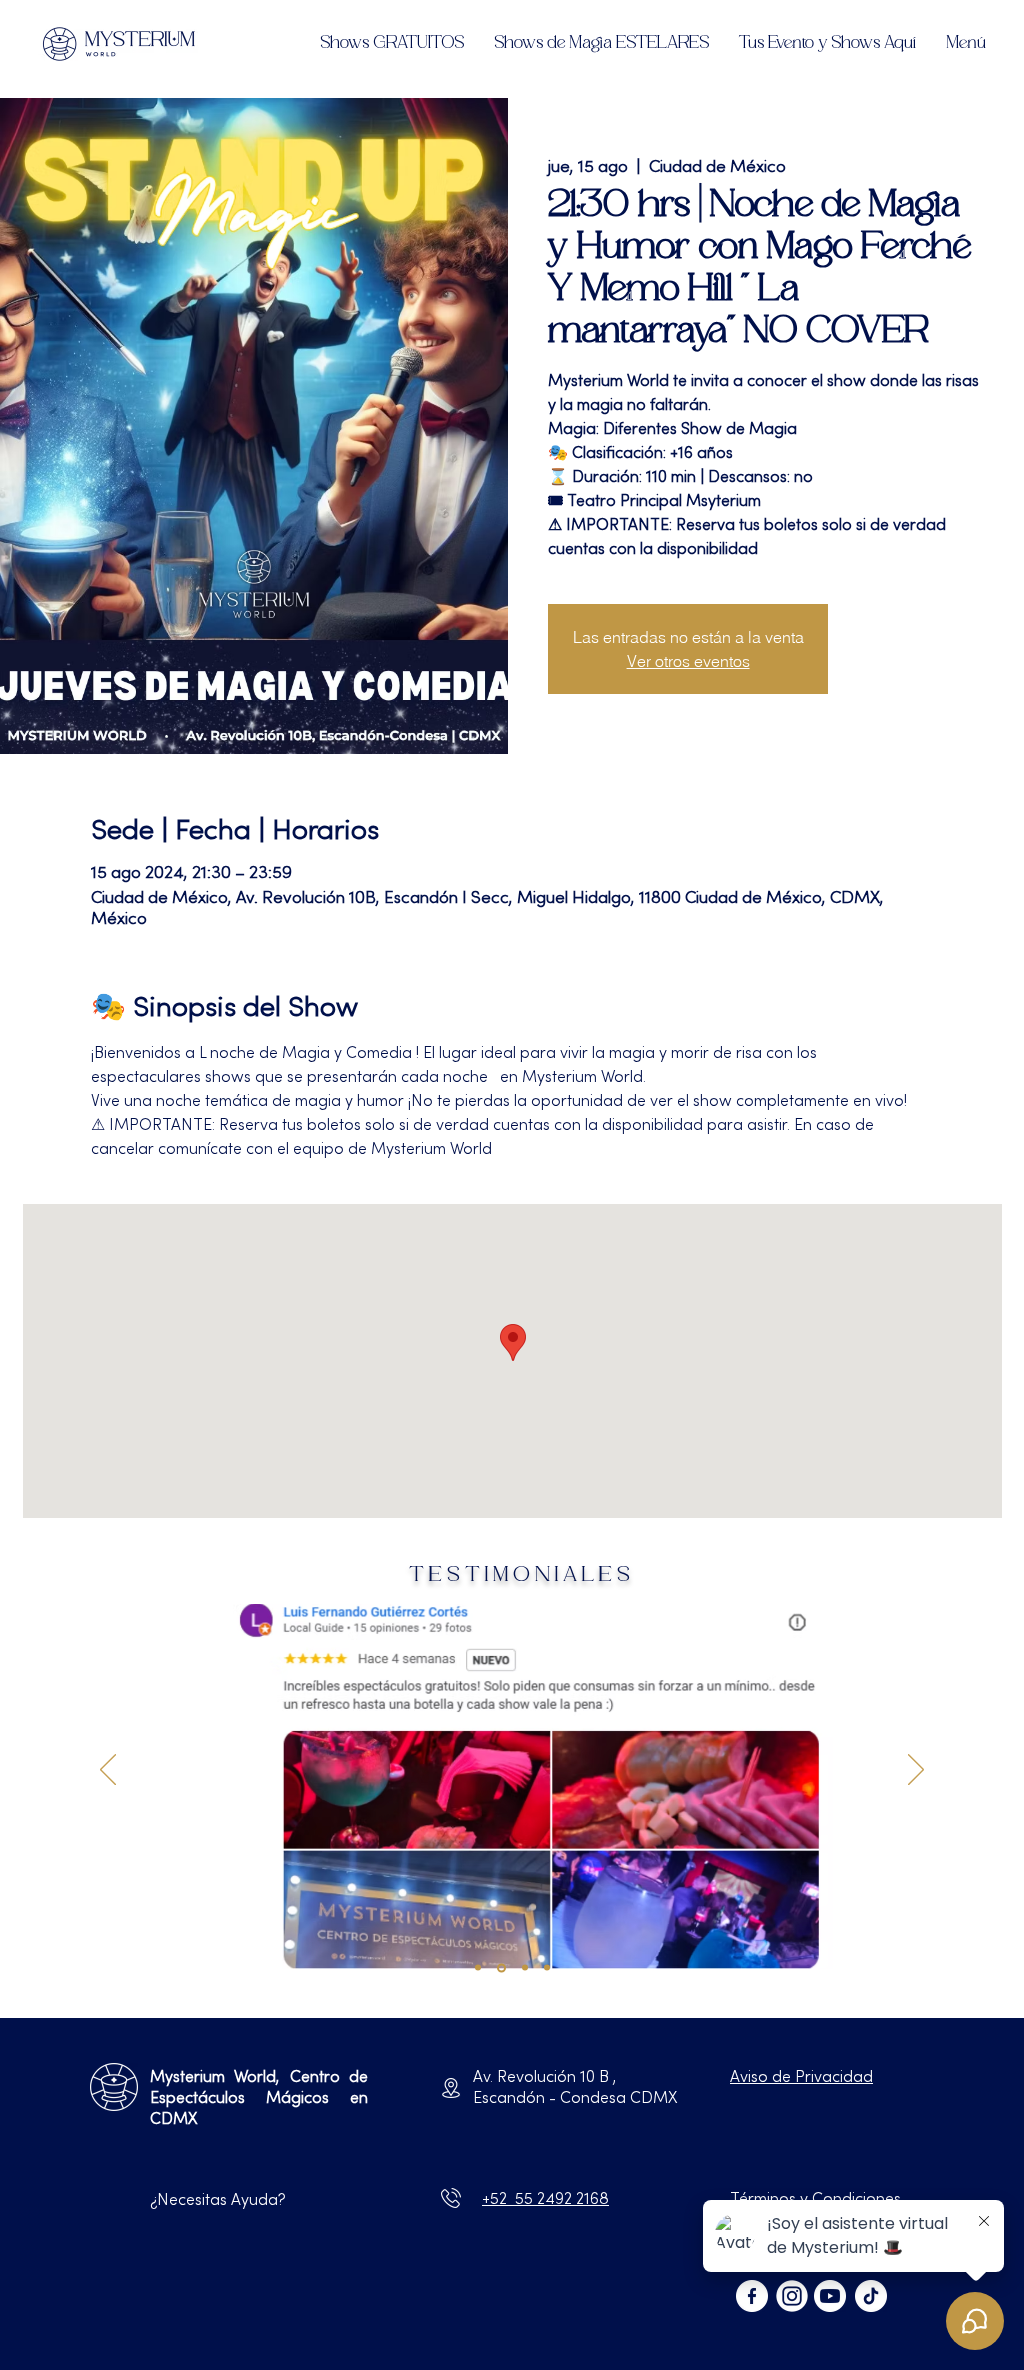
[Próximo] (916, 1771)
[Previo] (108, 1771)
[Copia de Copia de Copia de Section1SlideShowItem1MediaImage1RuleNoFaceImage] (525, 1968)
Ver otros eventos (688, 661)
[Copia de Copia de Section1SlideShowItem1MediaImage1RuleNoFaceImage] (501, 1967)
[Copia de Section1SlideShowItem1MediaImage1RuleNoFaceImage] (478, 1968)
